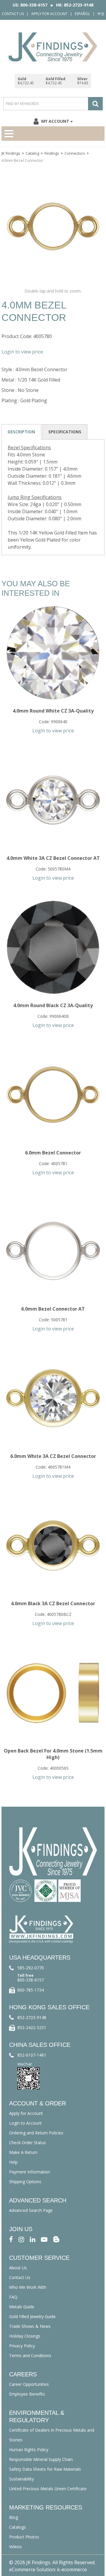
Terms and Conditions (30, 2355)
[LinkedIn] (33, 2239)
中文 (101, 14)
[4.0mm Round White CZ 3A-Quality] (53, 653)
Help (13, 2162)
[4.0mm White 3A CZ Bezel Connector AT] (53, 800)
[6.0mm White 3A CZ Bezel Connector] (53, 1398)
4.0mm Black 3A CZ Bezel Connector (53, 1603)
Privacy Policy (22, 2346)
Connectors (75, 153)
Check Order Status (28, 2143)
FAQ (13, 2297)
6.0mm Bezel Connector (53, 1153)
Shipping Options (25, 2182)
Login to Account (25, 2123)
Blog (14, 2517)
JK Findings (11, 153)
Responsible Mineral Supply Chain (41, 2459)
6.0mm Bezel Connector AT (53, 1309)
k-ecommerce (72, 2569)
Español (82, 14)
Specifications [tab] (65, 432)
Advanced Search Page (31, 2210)
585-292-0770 (31, 1968)
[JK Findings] (53, 47)
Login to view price (22, 352)
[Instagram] (21, 2239)
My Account (55, 121)
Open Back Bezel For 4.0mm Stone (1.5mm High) (53, 1754)
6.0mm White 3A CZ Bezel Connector (53, 1456)
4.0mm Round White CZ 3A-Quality (53, 711)
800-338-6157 (31, 1980)
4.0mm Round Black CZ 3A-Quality (53, 1005)
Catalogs (18, 2527)
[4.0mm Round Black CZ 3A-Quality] (53, 947)
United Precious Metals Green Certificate (48, 2489)
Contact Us (13, 14)
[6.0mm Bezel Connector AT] (53, 1251)
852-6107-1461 (32, 2055)
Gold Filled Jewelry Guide (32, 2316)
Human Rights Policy (29, 2450)
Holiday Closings (25, 2336)
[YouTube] (44, 2239)
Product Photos (24, 2537)
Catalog (32, 153)
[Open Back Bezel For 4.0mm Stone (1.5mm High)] (53, 1693)
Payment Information (30, 2172)
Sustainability (21, 2479)
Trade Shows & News (30, 2326)
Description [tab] (21, 432)
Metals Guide (22, 2307)
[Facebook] (11, 2239)
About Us (18, 2268)
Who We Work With (28, 2287)
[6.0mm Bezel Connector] (53, 1095)
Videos (15, 2547)
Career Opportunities (29, 2384)
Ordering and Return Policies (36, 2133)
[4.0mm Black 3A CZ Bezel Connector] (53, 1545)
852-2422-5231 (32, 2027)
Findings (52, 153)
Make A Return (23, 2152)
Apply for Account (49, 14)
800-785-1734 (31, 1990)
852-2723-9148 (32, 2017)
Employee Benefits (27, 2394)
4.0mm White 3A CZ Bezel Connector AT (53, 858)
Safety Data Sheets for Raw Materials (45, 2469)
